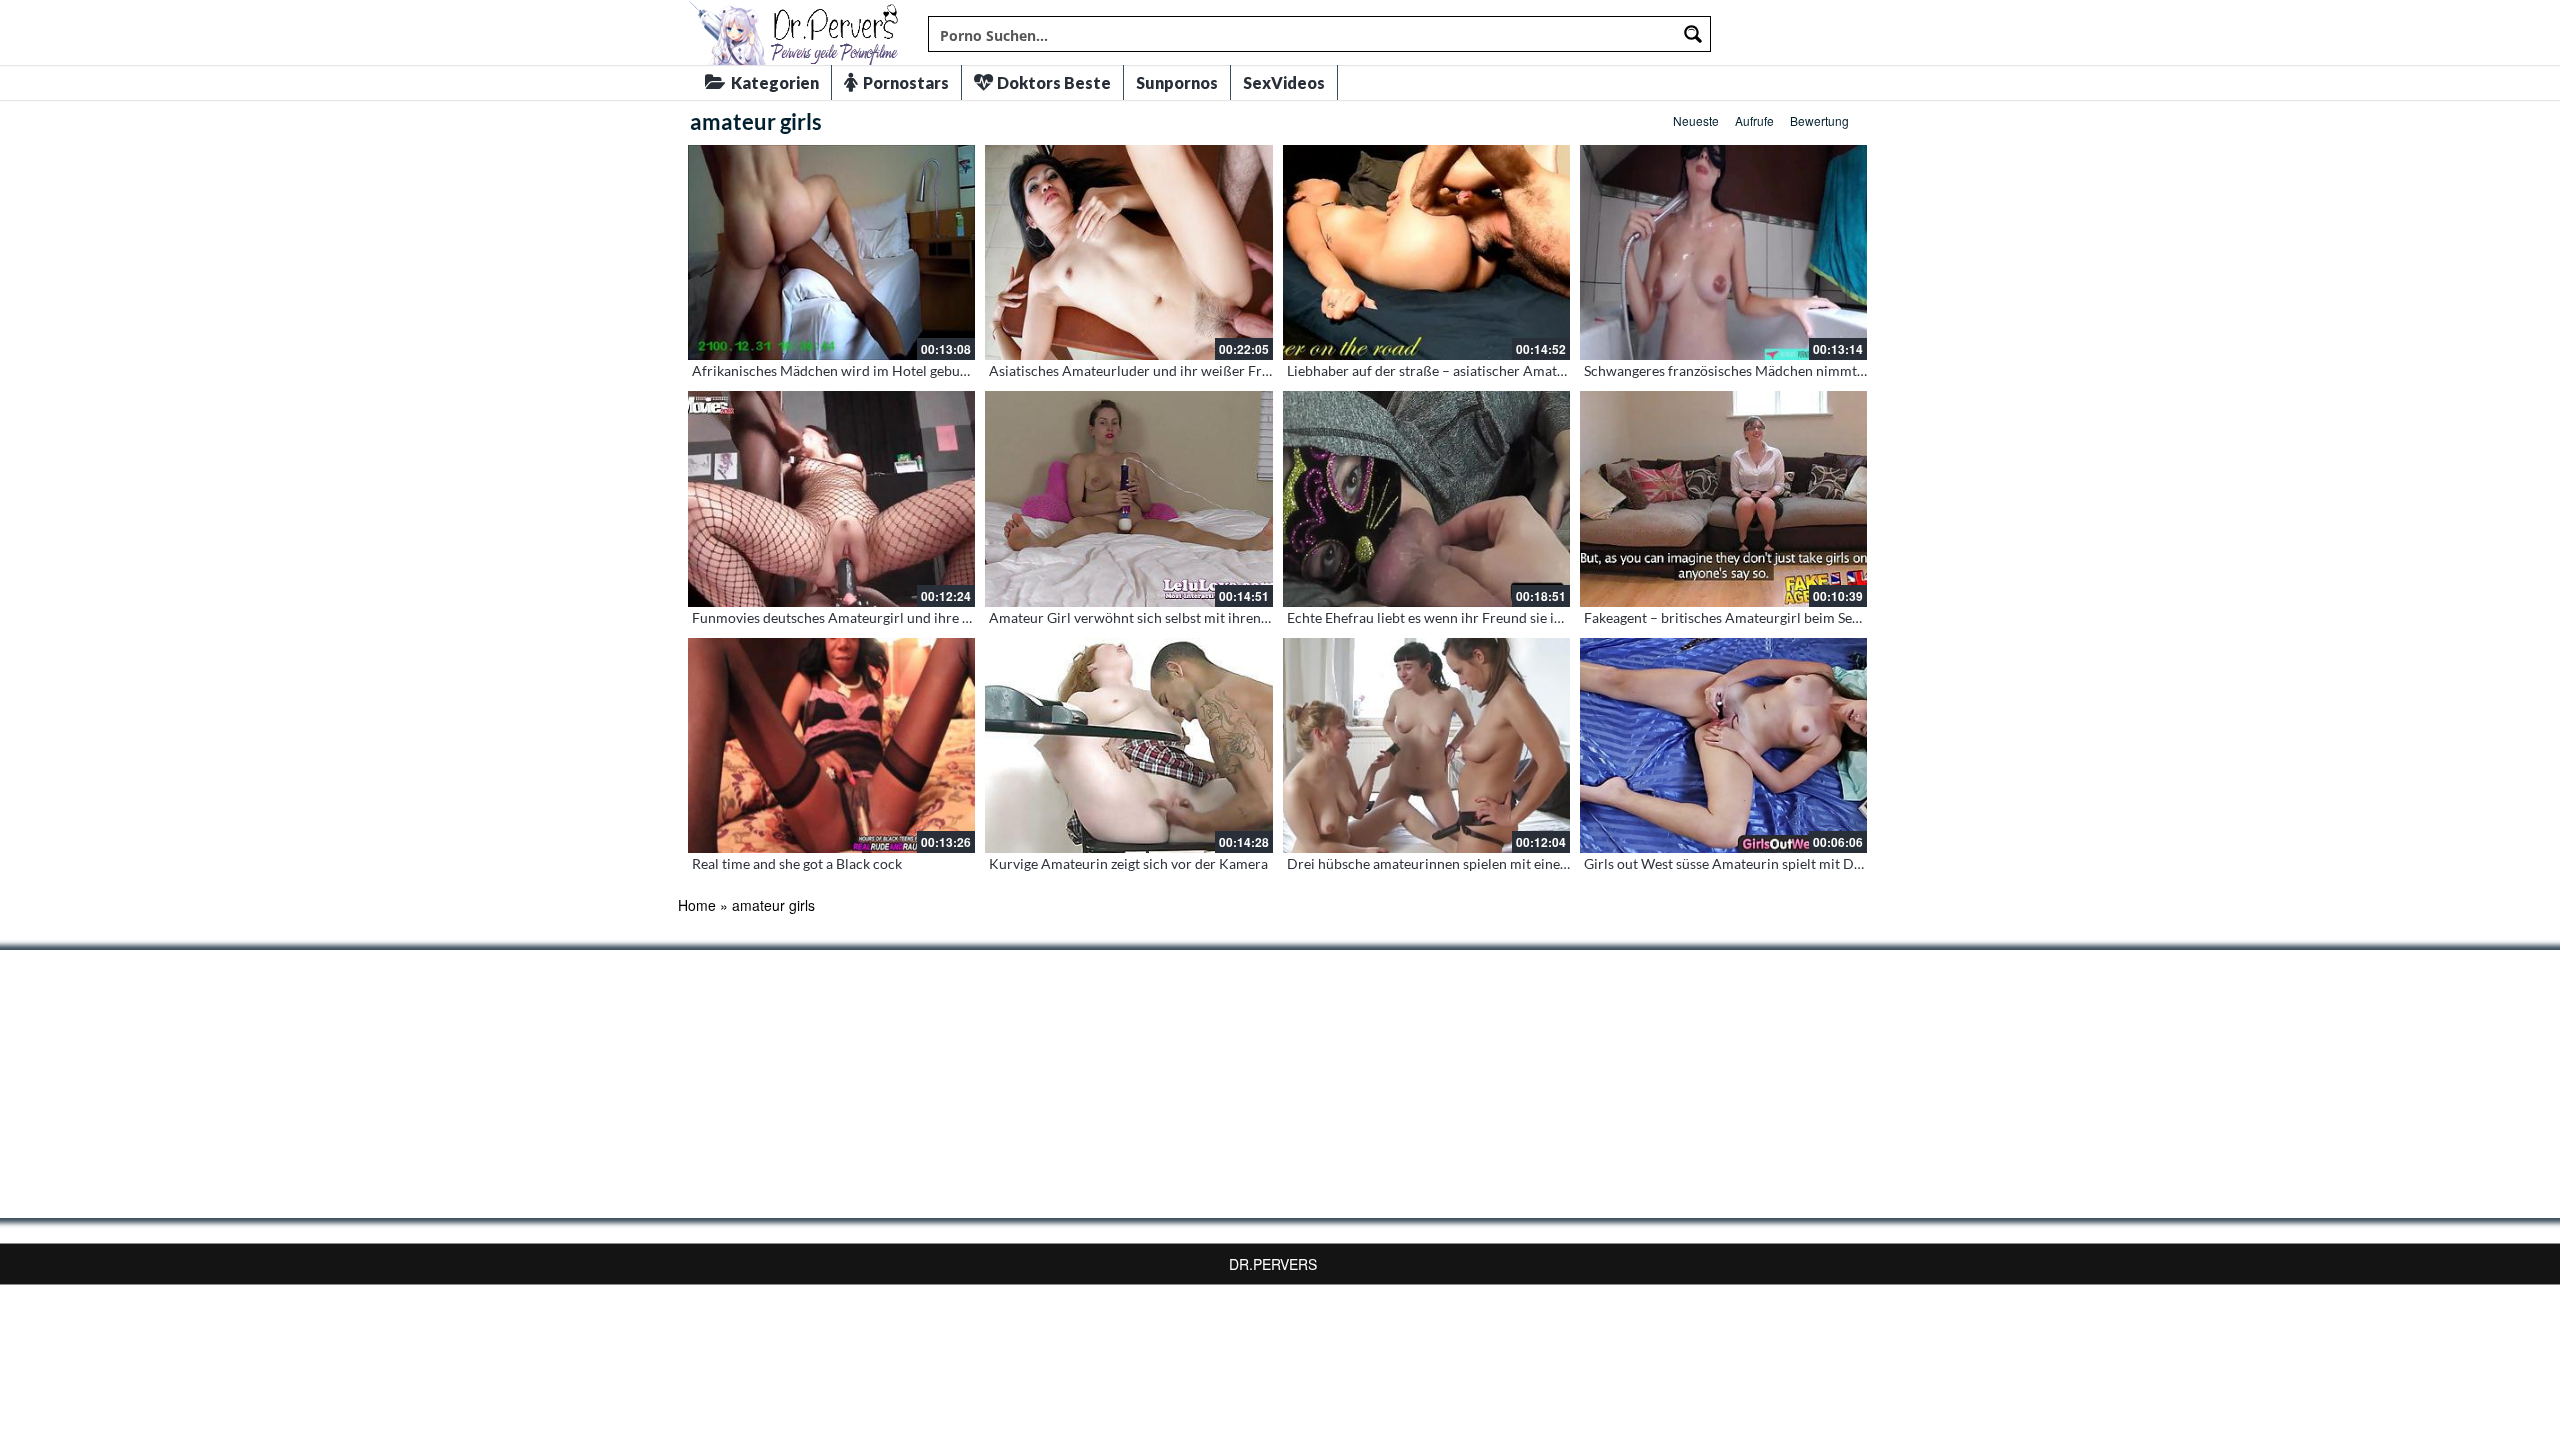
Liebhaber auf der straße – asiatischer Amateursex (1442, 370)
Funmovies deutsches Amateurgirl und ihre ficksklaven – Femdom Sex (907, 617)
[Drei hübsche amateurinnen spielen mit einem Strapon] (1426, 745)
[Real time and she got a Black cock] (831, 745)
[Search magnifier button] (1693, 34)
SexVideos (1284, 82)
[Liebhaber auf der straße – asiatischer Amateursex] (1426, 252)
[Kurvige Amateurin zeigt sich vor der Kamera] (1128, 745)
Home (697, 905)
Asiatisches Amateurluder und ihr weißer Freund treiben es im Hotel (1201, 370)
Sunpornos (1177, 82)
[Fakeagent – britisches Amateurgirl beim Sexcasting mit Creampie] (1723, 498)
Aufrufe (1754, 120)
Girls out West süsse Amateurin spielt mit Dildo (1731, 863)
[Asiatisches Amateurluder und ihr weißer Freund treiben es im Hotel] (1128, 252)
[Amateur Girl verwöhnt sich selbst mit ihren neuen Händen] (1128, 498)
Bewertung (1819, 120)
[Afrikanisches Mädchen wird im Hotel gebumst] (831, 252)
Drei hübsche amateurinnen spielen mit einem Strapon (1455, 863)
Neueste (1696, 120)
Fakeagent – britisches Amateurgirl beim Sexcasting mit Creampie (1787, 617)
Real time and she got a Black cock (797, 863)
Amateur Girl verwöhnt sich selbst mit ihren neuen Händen (1171, 617)
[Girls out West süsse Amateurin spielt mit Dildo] (1723, 745)
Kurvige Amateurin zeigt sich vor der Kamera (1128, 863)
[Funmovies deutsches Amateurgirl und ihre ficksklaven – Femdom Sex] (831, 498)
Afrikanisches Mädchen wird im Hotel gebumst (837, 370)
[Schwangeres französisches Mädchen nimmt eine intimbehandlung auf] (1723, 252)
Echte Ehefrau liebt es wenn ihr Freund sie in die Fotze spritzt (1475, 617)
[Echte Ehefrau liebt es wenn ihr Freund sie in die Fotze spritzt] (1426, 498)
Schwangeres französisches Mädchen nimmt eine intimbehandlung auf (1801, 370)
